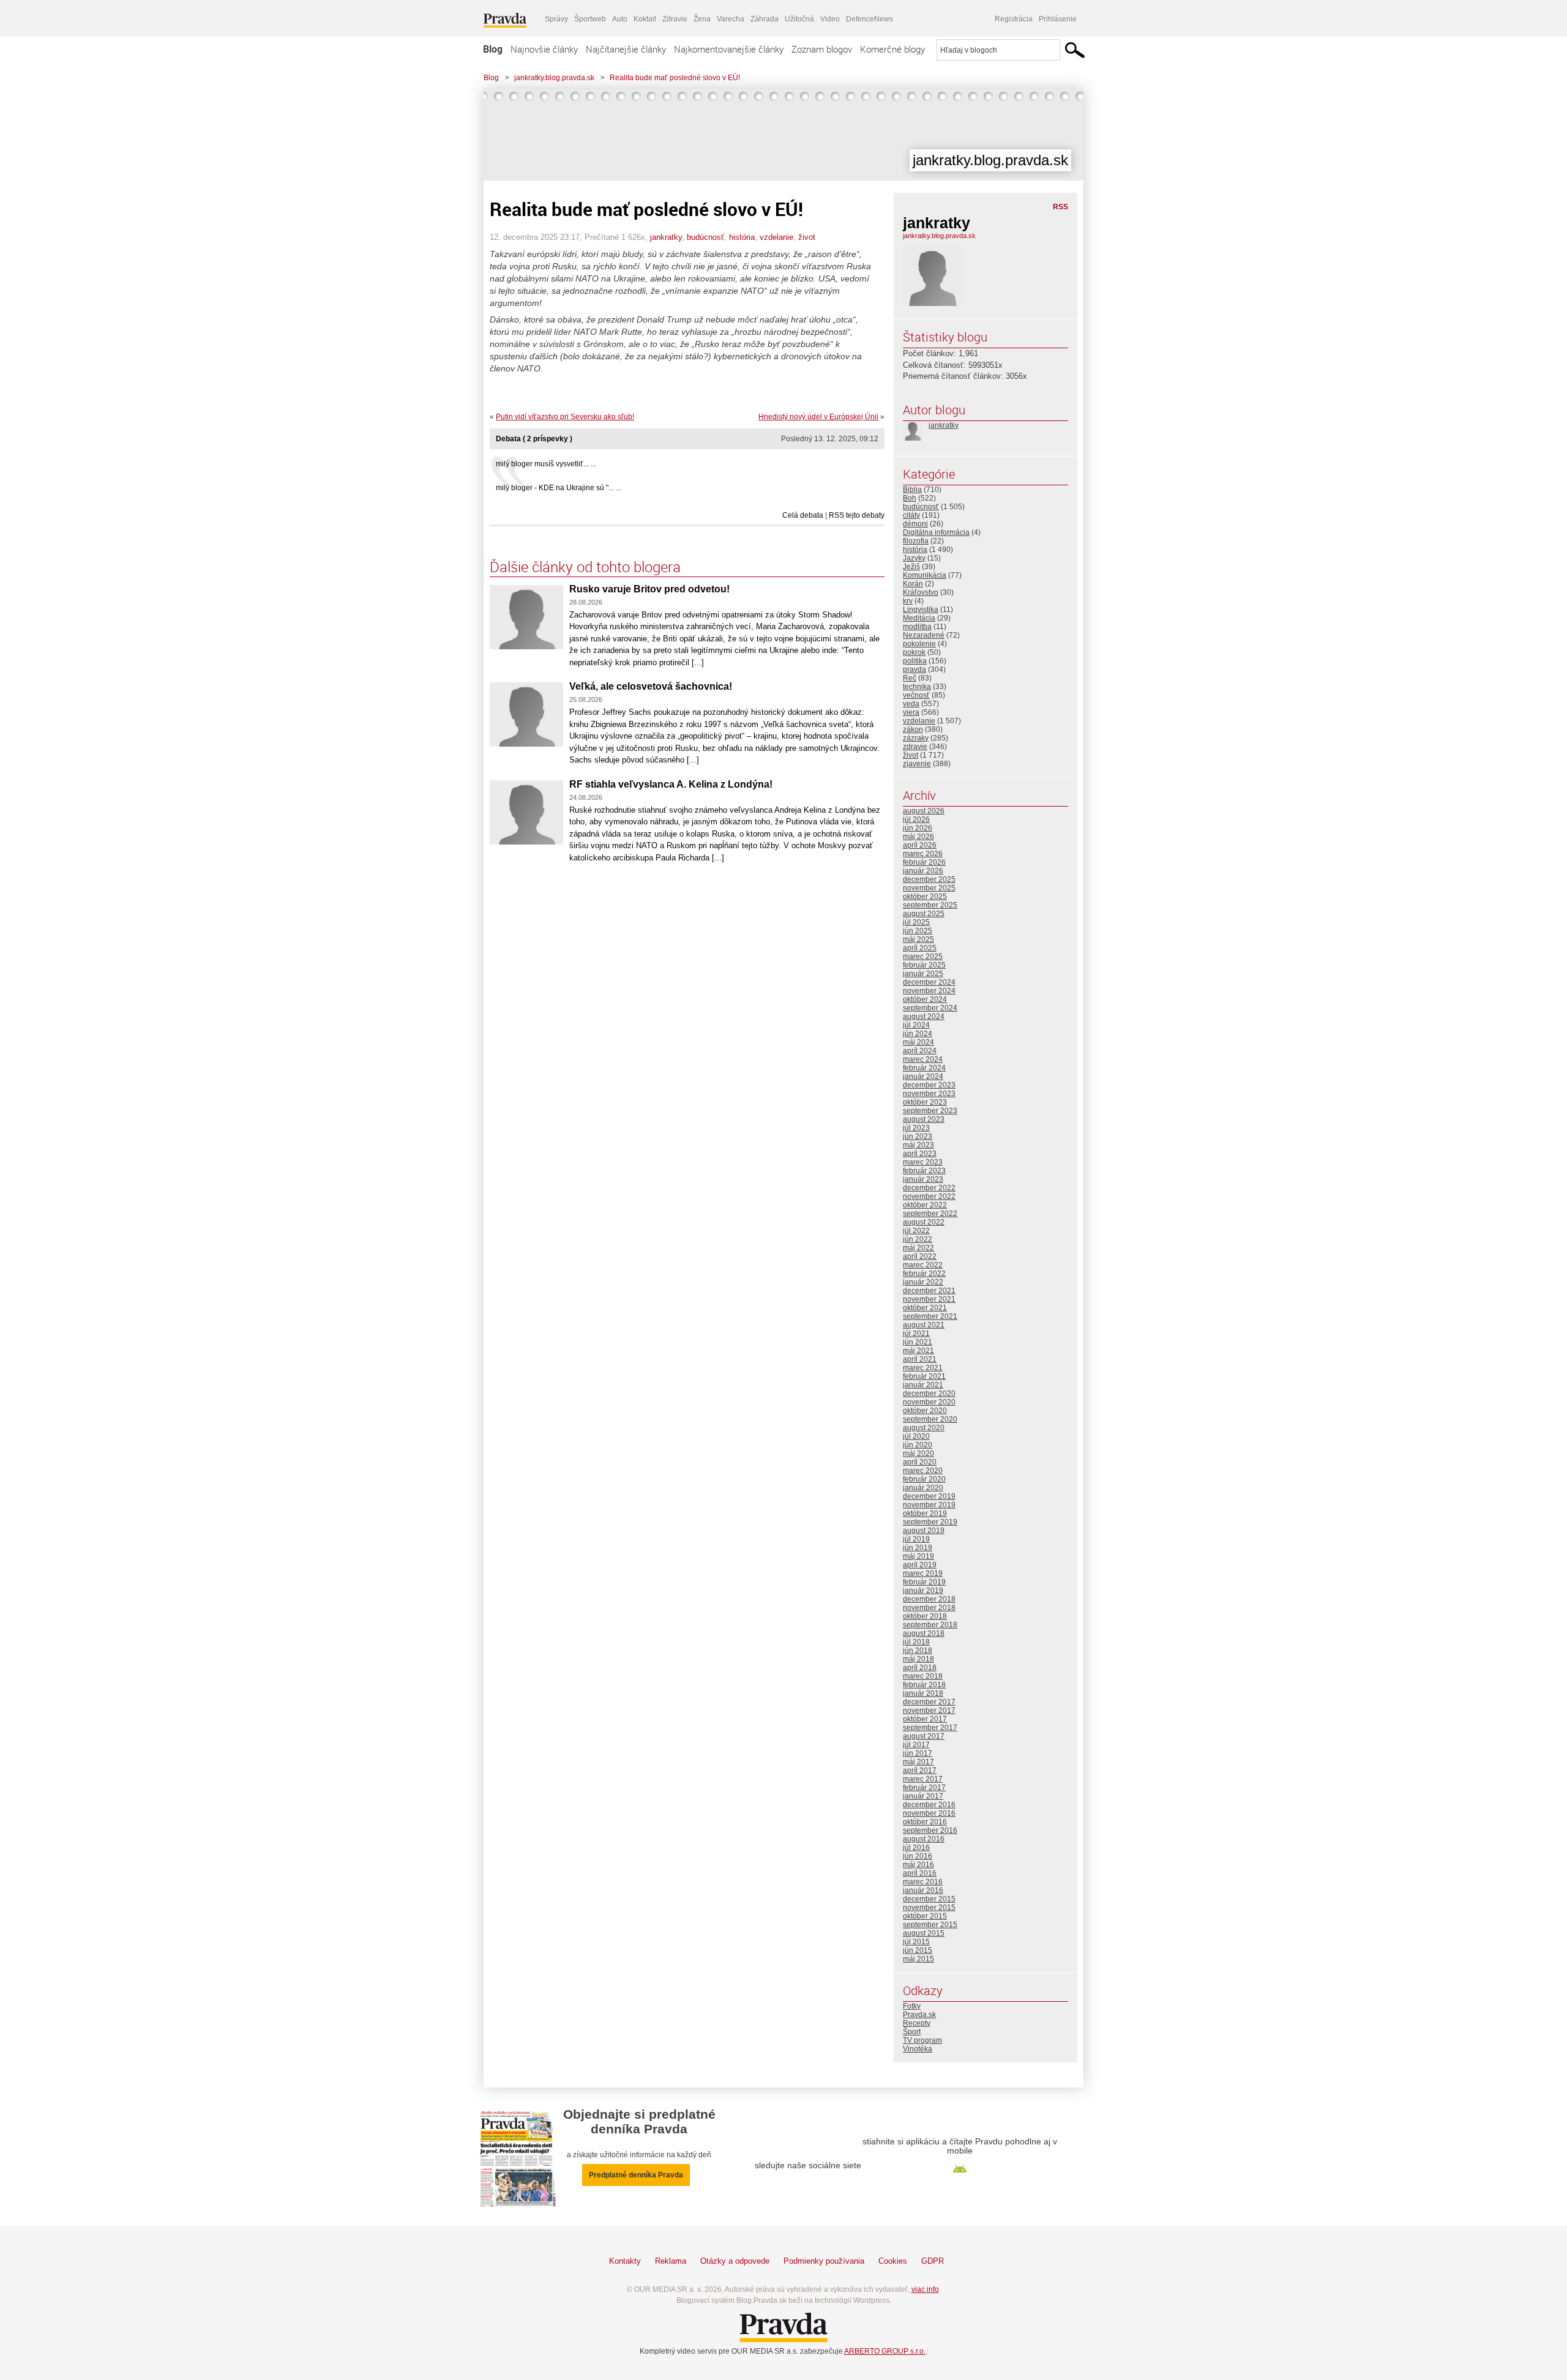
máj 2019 (918, 1556)
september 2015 (930, 1925)
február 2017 (924, 1788)
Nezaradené (924, 635)
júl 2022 (916, 1231)
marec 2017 (923, 1779)
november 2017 (929, 1710)
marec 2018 (923, 1676)
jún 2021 (918, 1342)
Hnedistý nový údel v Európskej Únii (818, 417)
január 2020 (923, 1488)
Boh (910, 498)
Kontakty (625, 2261)
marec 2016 (923, 1882)
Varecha (731, 19)
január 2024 (923, 1076)
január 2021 (923, 1385)
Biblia (912, 490)
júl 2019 (916, 1539)
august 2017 (924, 1736)
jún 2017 (918, 1753)
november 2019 (929, 1505)
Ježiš (911, 567)
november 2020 (929, 1402)
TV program (922, 2040)
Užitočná (799, 19)
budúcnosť (705, 237)
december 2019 (929, 1496)
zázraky (916, 738)
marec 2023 (923, 1162)
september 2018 (930, 1625)
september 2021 (930, 1316)
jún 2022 (918, 1239)
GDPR (933, 2261)
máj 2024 (918, 1042)
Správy (556, 19)
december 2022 (929, 1188)
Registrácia (1014, 19)
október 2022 (925, 1205)
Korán (913, 584)
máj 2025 (918, 939)
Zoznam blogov (822, 49)
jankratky (666, 237)
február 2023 (924, 1171)
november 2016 (929, 1813)
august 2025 (924, 914)
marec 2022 (923, 1265)
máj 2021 (918, 1351)
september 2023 (930, 1111)
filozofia (916, 541)
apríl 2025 (920, 948)
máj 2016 (918, 1865)
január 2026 (923, 871)
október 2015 (925, 1916)
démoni (915, 524)
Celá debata (803, 515)
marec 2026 (923, 854)
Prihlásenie (1058, 19)
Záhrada (765, 19)
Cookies (893, 2261)
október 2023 (925, 1102)
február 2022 (924, 1274)
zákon (913, 729)
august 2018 (924, 1633)
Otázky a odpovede (735, 2261)
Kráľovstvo (921, 592)
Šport (912, 2032)
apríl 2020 (920, 1462)
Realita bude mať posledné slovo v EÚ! (675, 78)
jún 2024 (918, 1034)
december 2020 (929, 1393)
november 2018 (929, 1608)
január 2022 (923, 1282)
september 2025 (930, 905)
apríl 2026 (920, 845)
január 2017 (923, 1796)
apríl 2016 (920, 1873)
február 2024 (924, 1068)
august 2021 (924, 1325)
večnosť (916, 695)
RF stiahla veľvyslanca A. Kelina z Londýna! (671, 784)
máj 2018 (918, 1659)
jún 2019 (918, 1548)
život (807, 237)
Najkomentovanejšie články (729, 49)
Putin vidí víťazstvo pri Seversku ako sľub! (565, 417)
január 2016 (923, 1890)
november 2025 (929, 888)
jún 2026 (918, 828)
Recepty (917, 2023)
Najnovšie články (544, 49)
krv (908, 601)
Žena (702, 19)
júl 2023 (916, 1128)
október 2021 (925, 1308)
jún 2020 (918, 1445)
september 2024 (930, 1008)
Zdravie (675, 19)
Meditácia (919, 618)
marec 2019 (923, 1573)
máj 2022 (918, 1248)
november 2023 (929, 1094)
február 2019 (924, 1582)
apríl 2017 (920, 1770)
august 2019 (924, 1531)
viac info (925, 2289)
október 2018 (925, 1616)
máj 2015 (918, 1959)
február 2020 (924, 1479)
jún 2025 (918, 931)
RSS (1060, 207)
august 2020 (924, 1428)
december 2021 (929, 1291)
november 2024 (929, 991)
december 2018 (929, 1599)
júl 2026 (916, 819)
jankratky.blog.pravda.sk (554, 78)
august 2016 (924, 1839)
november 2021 (929, 1299)
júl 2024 (916, 1025)
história (742, 237)
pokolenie (919, 644)
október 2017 (925, 1719)
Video (830, 19)
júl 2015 (916, 1942)
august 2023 (924, 1119)
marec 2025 (923, 957)
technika (917, 687)
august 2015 (924, 1933)
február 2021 (924, 1376)
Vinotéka (918, 2049)
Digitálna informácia (936, 532)
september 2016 (930, 1830)
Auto (620, 19)
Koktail (645, 19)
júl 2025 (916, 922)
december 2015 (929, 1899)
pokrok (914, 652)
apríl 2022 (920, 1256)
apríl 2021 (920, 1359)
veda (911, 704)
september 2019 (930, 1522)
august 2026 (924, 811)
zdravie (915, 747)
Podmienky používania (824, 2261)
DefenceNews (870, 19)
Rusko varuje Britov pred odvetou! (649, 589)
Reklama (671, 2261)
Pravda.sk (919, 2015)
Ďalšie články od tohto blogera (585, 567)
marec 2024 (923, 1059)
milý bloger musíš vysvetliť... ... (546, 464)
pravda (914, 670)
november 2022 (929, 1196)
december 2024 (929, 982)
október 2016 (925, 1822)
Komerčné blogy (892, 49)
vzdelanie (776, 237)
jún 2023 (918, 1136)
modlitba (917, 627)
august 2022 (924, 1222)
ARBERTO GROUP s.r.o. (885, 2351)
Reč (910, 678)
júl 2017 (916, 1745)
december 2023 (929, 1085)
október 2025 (925, 897)
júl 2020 (916, 1436)
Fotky (912, 2006)
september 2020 (930, 1419)
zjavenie (917, 764)
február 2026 (924, 862)
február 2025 (924, 965)
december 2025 (929, 879)
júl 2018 (916, 1642)
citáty (911, 515)
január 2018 (923, 1693)
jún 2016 (918, 1856)
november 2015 (929, 1908)
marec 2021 (923, 1368)
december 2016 (929, 1805)
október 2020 (925, 1411)
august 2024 (924, 1017)
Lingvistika (921, 610)
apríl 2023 (920, 1154)
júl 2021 (916, 1334)
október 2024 (925, 999)
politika (915, 661)
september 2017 (930, 1728)
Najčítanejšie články (626, 49)
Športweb (590, 19)
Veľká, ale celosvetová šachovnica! (651, 686)
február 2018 (924, 1685)
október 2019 (925, 1513)
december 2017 (929, 1702)
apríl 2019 (920, 1565)
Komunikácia (925, 575)
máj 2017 (918, 1762)
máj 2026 (918, 837)
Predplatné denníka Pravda (636, 2175)
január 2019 (923, 1591)
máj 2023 (918, 1145)
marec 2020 (923, 1471)
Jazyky (914, 558)
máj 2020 (918, 1453)
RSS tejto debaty (857, 515)
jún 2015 (918, 1950)
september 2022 (930, 1214)
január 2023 (923, 1179)
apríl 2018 (920, 1668)
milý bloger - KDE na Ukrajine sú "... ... (559, 488)
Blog (493, 49)
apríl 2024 (920, 1051)
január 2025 (923, 974)
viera (911, 712)
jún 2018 (918, 1651)
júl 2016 (916, 1848)
